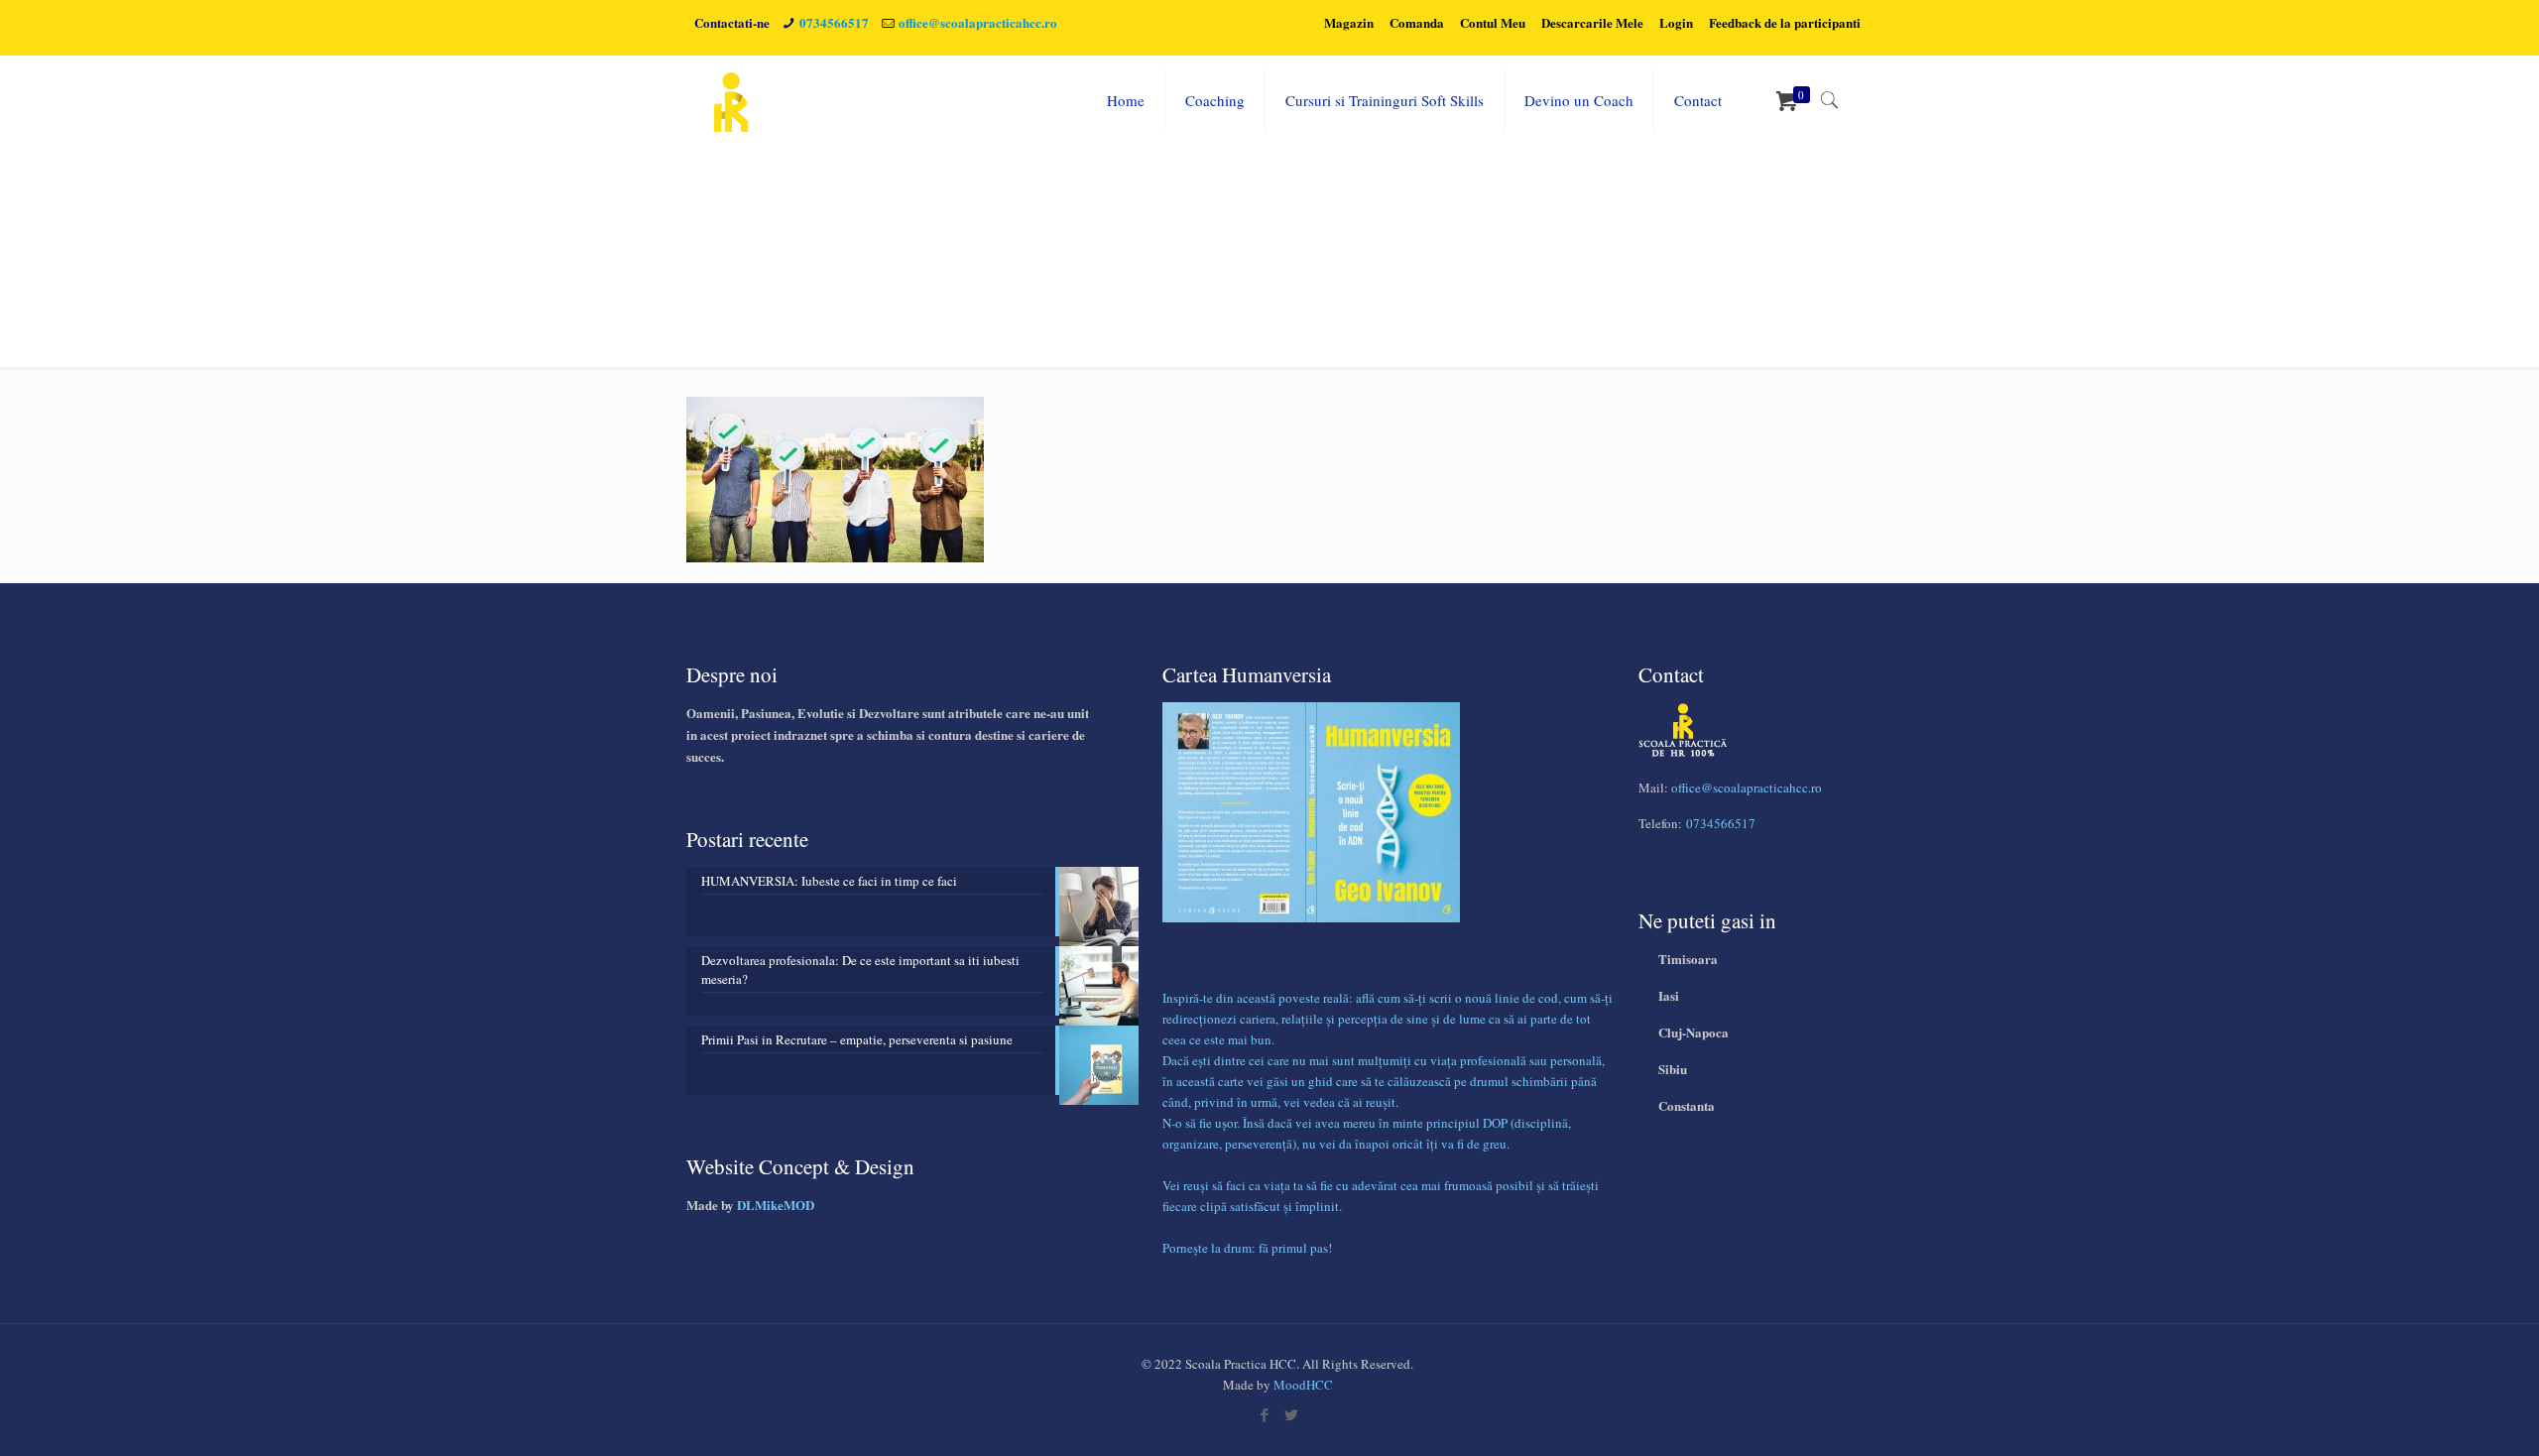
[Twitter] (1291, 1414)
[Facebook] (1264, 1414)
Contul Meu (1493, 22)
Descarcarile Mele (1592, 22)
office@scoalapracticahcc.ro (978, 22)
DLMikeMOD (776, 1205)
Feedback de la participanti (1785, 22)
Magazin (1349, 22)
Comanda (1417, 22)
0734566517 (834, 22)
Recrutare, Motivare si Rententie (1733, 236)
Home (1589, 236)
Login (1676, 22)
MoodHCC (1303, 1385)
